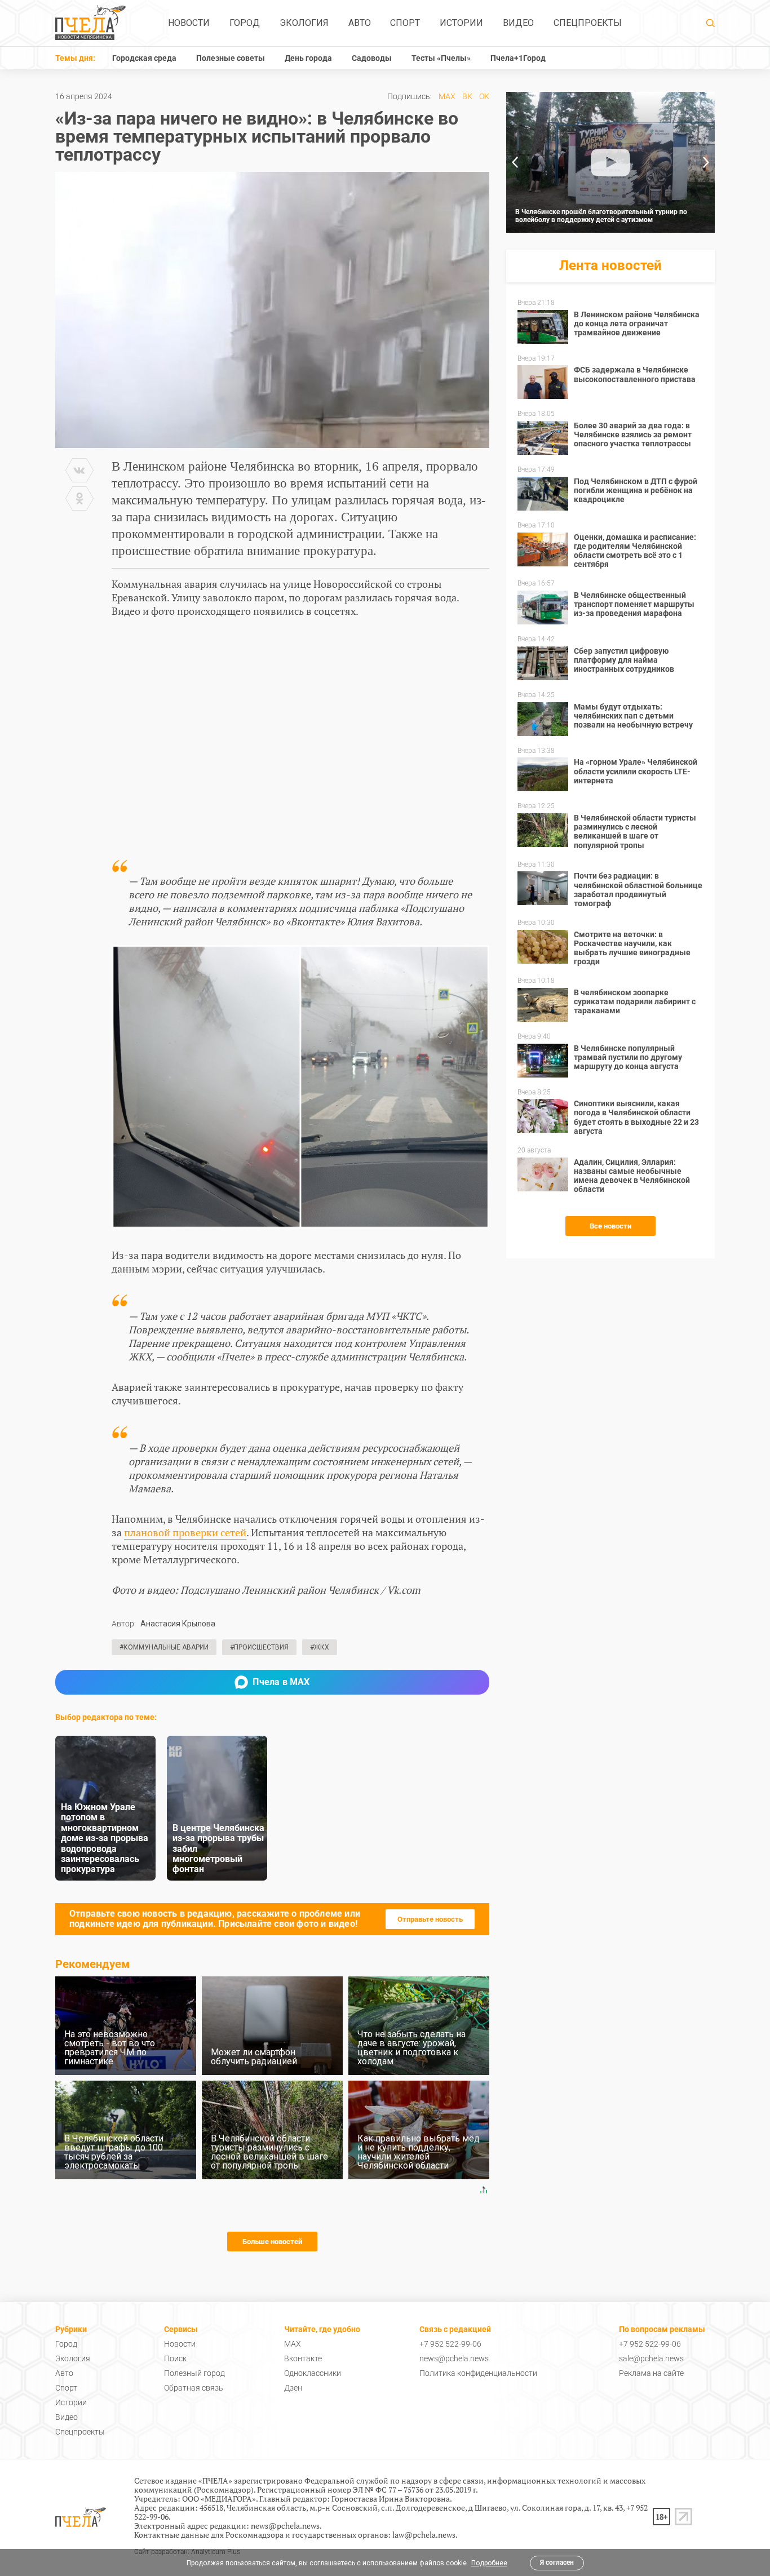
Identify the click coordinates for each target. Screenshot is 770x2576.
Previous (515, 162)
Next (706, 162)
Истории (461, 23)
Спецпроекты (588, 23)
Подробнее (489, 2563)
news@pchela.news (454, 2358)
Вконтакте (303, 2358)
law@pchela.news (424, 2535)
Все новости (610, 1226)
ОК (484, 96)
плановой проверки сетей (185, 1532)
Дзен (293, 2388)
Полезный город (194, 2373)
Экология (304, 23)
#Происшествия (259, 1647)
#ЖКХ (320, 1647)
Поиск (175, 2358)
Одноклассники (313, 2373)
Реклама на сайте (651, 2373)
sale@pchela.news (651, 2358)
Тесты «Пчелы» (441, 58)
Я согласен (557, 2562)
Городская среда (144, 58)
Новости (189, 23)
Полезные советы (231, 58)
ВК (467, 96)
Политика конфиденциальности (478, 2373)
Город (245, 23)
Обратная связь (194, 2388)
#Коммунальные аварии (164, 1647)
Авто (360, 23)
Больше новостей (272, 2242)
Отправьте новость (430, 1919)
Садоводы (372, 58)
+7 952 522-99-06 (450, 2344)
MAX (447, 96)
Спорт (405, 23)
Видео (518, 23)
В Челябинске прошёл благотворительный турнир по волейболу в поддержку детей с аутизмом (601, 216)
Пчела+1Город (518, 58)
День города (308, 58)
